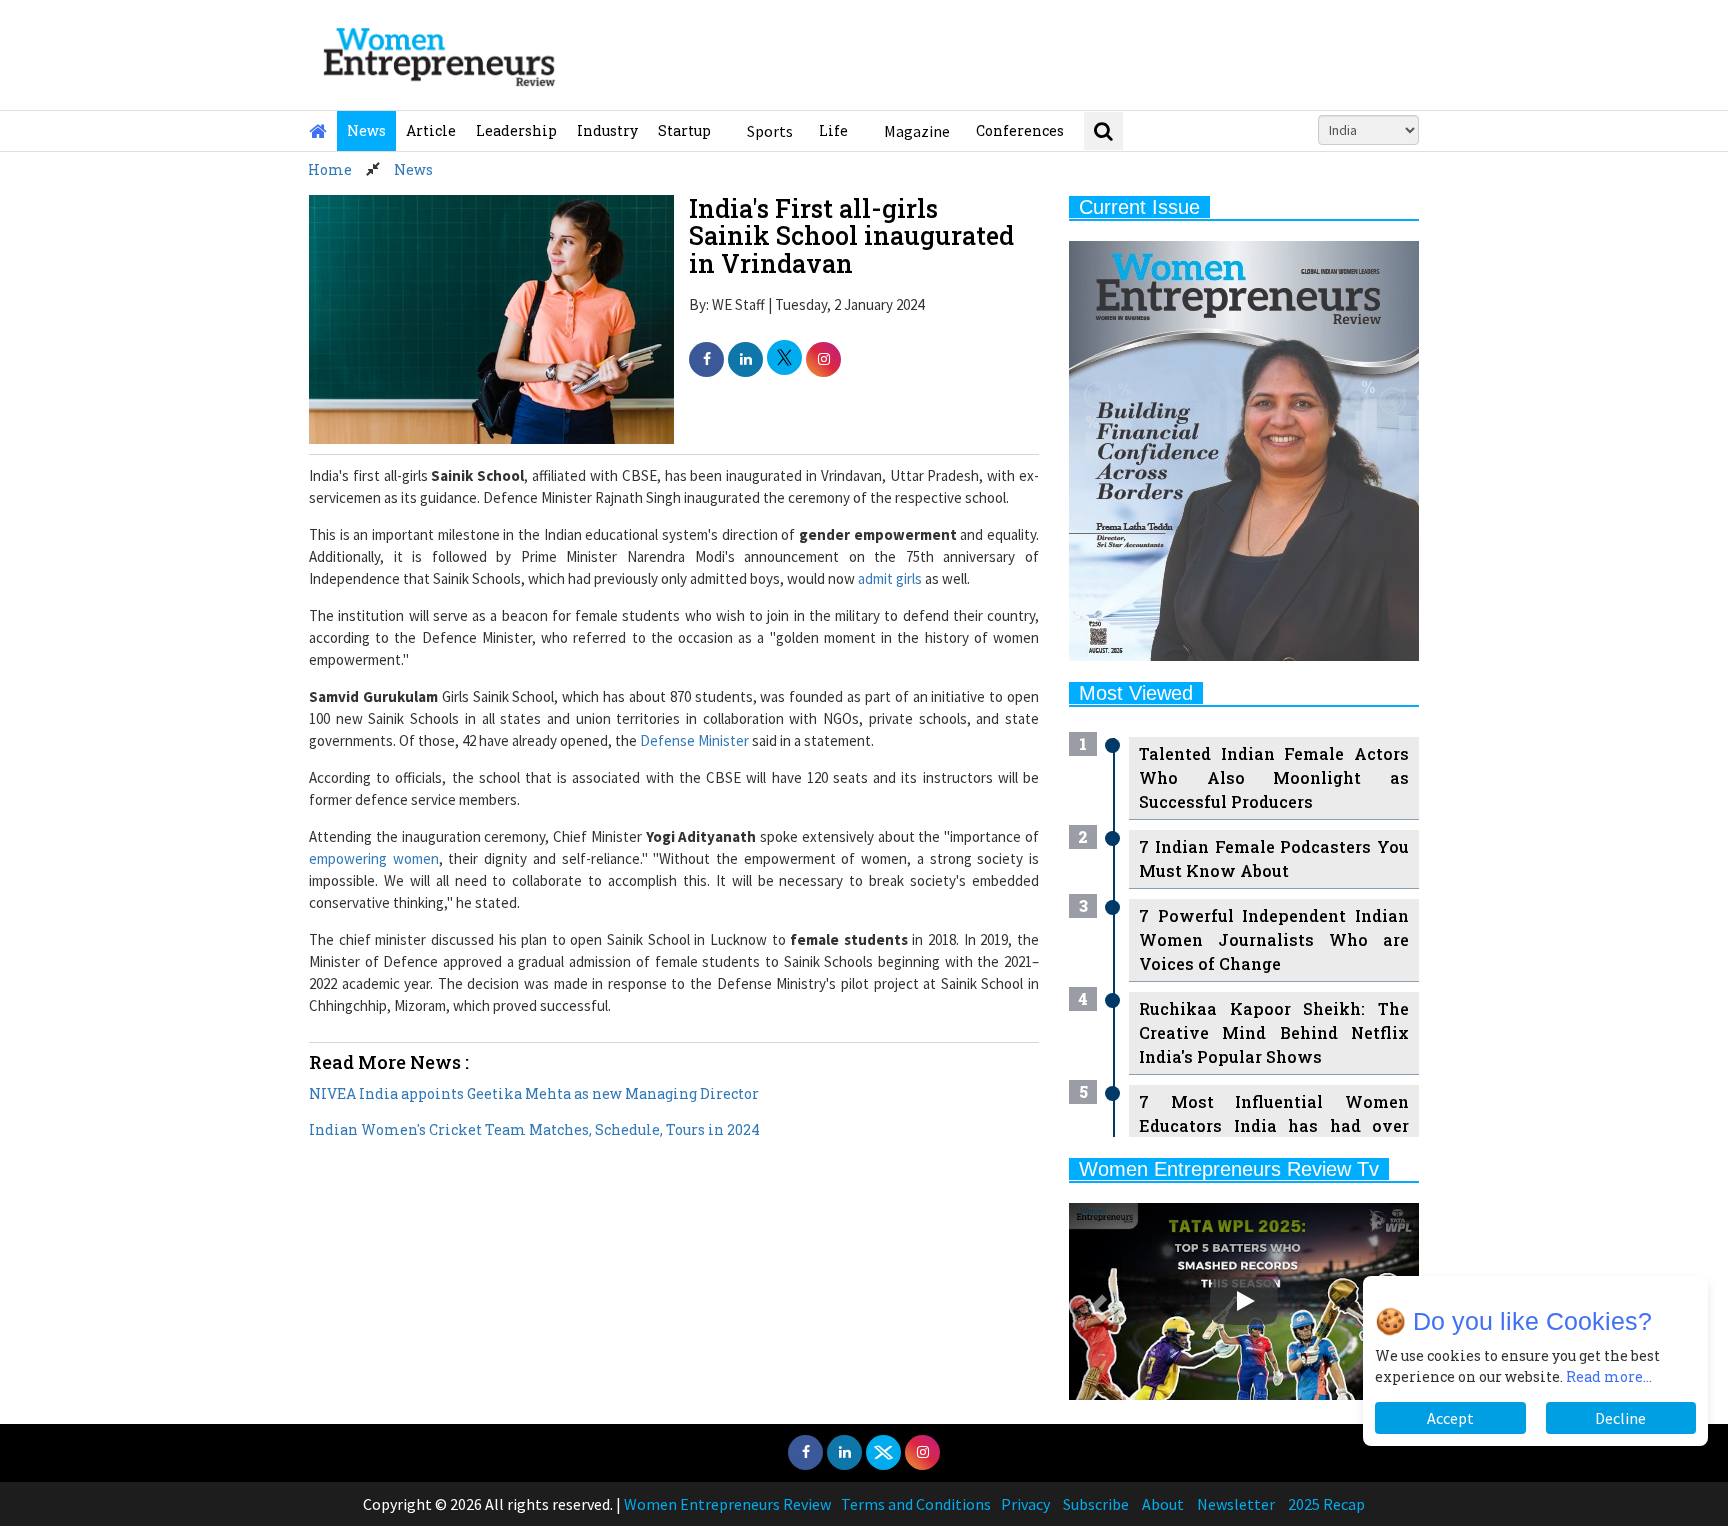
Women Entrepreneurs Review (727, 1504)
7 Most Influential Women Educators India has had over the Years (1274, 1125)
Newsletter (1236, 1504)
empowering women (374, 858)
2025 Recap (1326, 1504)
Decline (1620, 1418)
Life (833, 130)
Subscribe (1096, 1504)
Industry (607, 130)
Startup (684, 130)
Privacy (1025, 1504)
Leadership (516, 130)
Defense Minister (694, 740)
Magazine (917, 131)
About (1163, 1504)
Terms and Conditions (916, 1504)
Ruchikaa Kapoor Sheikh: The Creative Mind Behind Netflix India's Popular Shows (1274, 1032)
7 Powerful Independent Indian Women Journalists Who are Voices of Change (1274, 939)
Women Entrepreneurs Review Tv (1229, 1169)
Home (330, 169)
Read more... (1609, 1376)
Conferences (1020, 130)
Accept (1450, 1418)
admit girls (890, 578)
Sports (770, 131)
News (366, 130)
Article (431, 130)
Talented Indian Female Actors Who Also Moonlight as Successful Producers (1274, 777)
